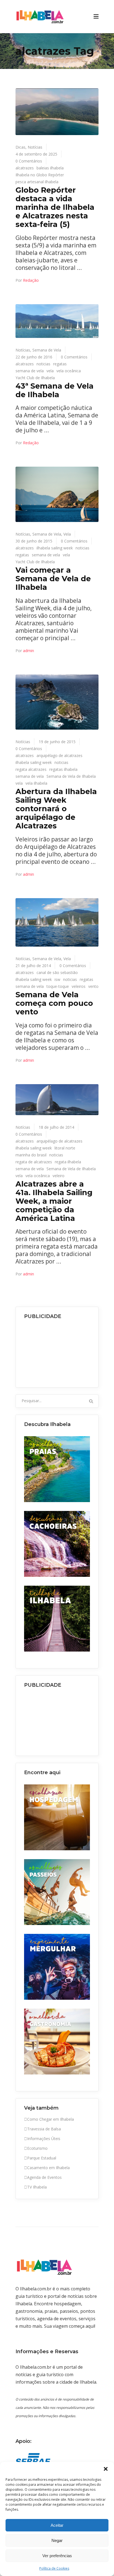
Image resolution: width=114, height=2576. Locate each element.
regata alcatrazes (31, 769)
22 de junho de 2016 (34, 357)
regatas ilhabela (63, 769)
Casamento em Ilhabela (48, 2168)
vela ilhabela (36, 783)
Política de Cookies (54, 2568)
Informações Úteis (44, 2139)
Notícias (35, 147)
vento (93, 986)
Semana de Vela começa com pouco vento (54, 1003)
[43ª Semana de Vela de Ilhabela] (57, 321)
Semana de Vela (47, 350)
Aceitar (57, 2525)
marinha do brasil (31, 1155)
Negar (57, 2540)
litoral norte (65, 1148)
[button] (106, 2469)
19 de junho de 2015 (57, 742)
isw (57, 979)
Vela (67, 534)
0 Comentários (29, 161)
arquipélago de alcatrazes (59, 755)
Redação (31, 280)
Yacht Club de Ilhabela (35, 378)
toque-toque (58, 986)
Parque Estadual (42, 2158)
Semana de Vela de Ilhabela (71, 776)
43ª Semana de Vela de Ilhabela (55, 390)
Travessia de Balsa (44, 2129)
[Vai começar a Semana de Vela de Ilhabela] (57, 494)
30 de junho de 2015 (34, 541)
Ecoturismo (37, 2148)
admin (28, 651)
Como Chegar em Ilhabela (50, 2119)
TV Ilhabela (37, 2187)
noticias (43, 364)
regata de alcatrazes (34, 1162)
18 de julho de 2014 (56, 1127)
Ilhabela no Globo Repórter (40, 175)
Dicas (20, 147)
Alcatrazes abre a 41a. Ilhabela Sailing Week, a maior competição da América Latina (54, 1201)
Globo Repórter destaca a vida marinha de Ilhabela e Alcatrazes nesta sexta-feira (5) (55, 207)
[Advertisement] (57, 1352)
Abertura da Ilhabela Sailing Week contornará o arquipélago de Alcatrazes (56, 808)
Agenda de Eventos (44, 2177)
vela (50, 371)
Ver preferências (57, 2556)
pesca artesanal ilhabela (37, 182)
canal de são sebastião (57, 972)
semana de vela (30, 371)
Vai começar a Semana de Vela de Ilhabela (53, 579)
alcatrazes (25, 168)
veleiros (79, 986)
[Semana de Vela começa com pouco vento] (57, 922)
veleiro (59, 1176)
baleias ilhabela (50, 168)
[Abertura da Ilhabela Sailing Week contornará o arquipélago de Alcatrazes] (57, 702)
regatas (60, 364)
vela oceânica (69, 371)
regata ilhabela (68, 1162)
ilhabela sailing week (55, 548)
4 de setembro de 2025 (36, 154)
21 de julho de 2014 (33, 966)
